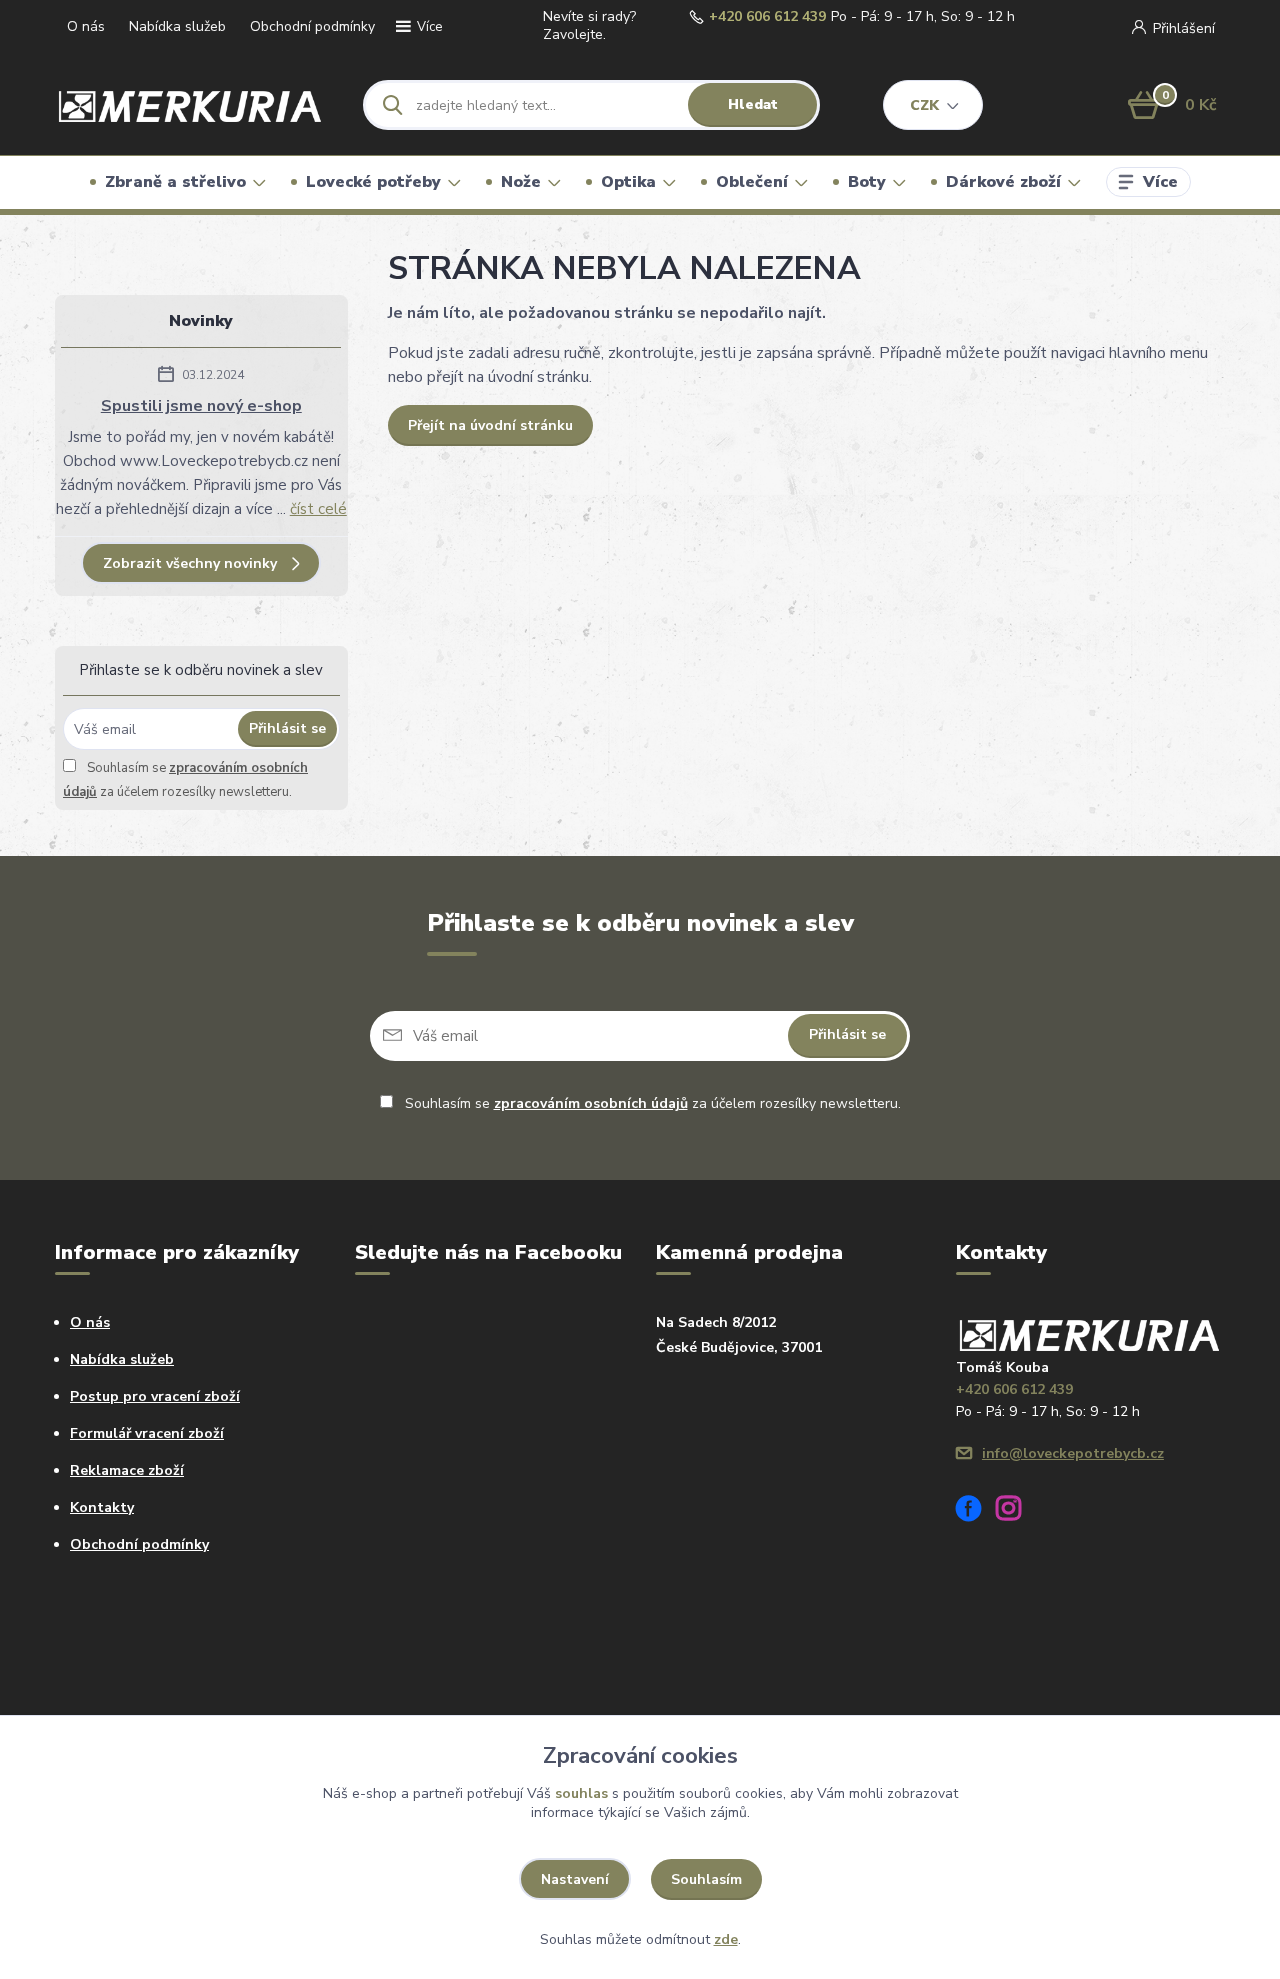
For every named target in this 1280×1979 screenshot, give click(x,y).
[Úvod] (191, 105)
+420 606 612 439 (767, 17)
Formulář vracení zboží (147, 1433)
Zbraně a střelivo (175, 182)
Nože (521, 182)
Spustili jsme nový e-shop (201, 406)
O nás (86, 26)
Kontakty (102, 1507)
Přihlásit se (287, 728)
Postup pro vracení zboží (155, 1396)
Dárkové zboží (1003, 182)
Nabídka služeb (177, 26)
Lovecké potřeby (373, 182)
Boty (867, 182)
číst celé (318, 509)
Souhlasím (706, 1879)
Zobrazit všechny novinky (190, 563)
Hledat (753, 104)
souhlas (581, 1793)
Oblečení (752, 182)
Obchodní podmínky (312, 26)
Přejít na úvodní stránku (490, 425)
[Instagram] (1016, 1511)
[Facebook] (976, 1511)
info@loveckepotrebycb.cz (1073, 1453)
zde (726, 1939)
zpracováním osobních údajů (591, 1103)
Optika (628, 182)
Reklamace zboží (127, 1470)
